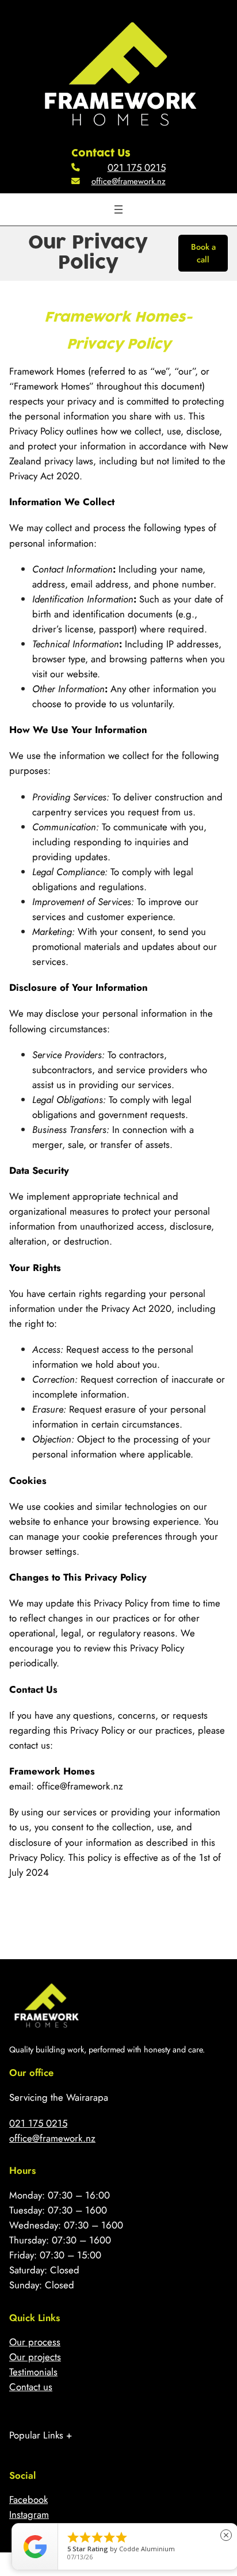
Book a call (203, 253)
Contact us (31, 2387)
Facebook (28, 2499)
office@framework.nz (129, 181)
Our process (35, 2342)
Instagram (29, 2514)
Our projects (35, 2357)
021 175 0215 (137, 167)
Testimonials (33, 2372)
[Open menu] (118, 209)
